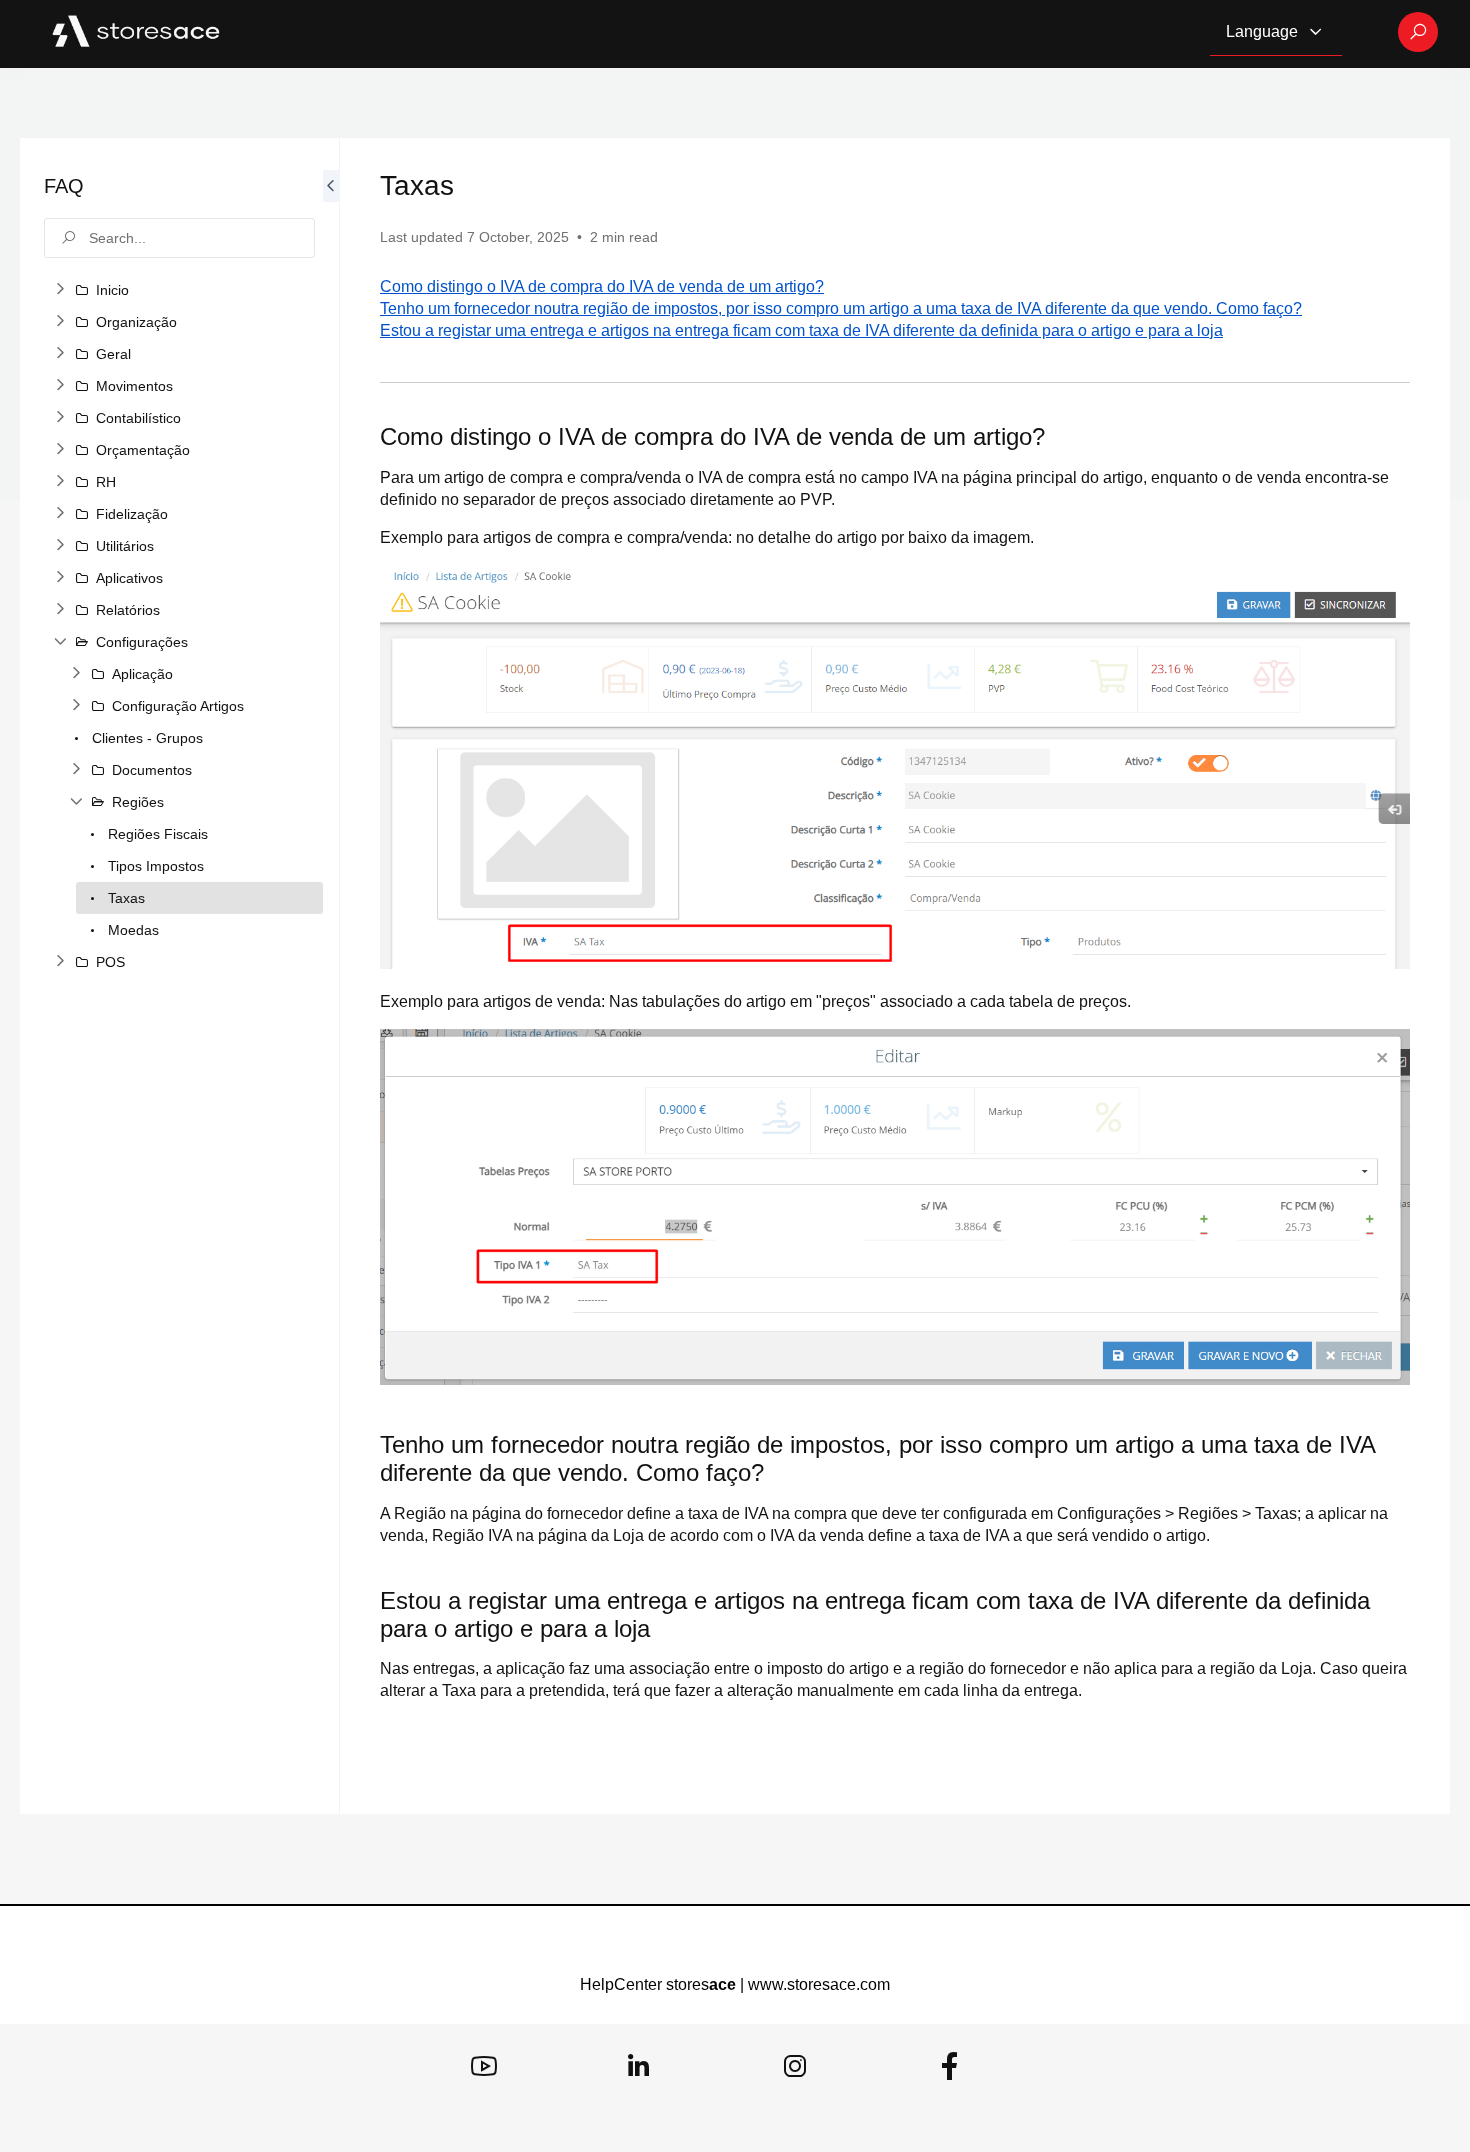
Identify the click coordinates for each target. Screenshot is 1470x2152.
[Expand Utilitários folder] (60, 546)
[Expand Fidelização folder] (60, 514)
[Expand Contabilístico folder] (60, 418)
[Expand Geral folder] (60, 354)
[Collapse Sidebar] (331, 976)
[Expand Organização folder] (60, 322)
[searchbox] (179, 238)
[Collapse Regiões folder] (76, 802)
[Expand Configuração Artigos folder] (76, 706)
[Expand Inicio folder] (60, 290)
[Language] (1316, 32)
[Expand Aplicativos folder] (60, 578)
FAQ (64, 186)
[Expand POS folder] (60, 962)
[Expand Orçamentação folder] (60, 450)
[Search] (1418, 32)
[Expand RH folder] (60, 482)
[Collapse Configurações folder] (60, 642)
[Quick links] (136, 32)
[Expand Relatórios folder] (60, 610)
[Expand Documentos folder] (76, 770)
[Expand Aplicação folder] (76, 674)
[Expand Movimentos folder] (60, 386)
